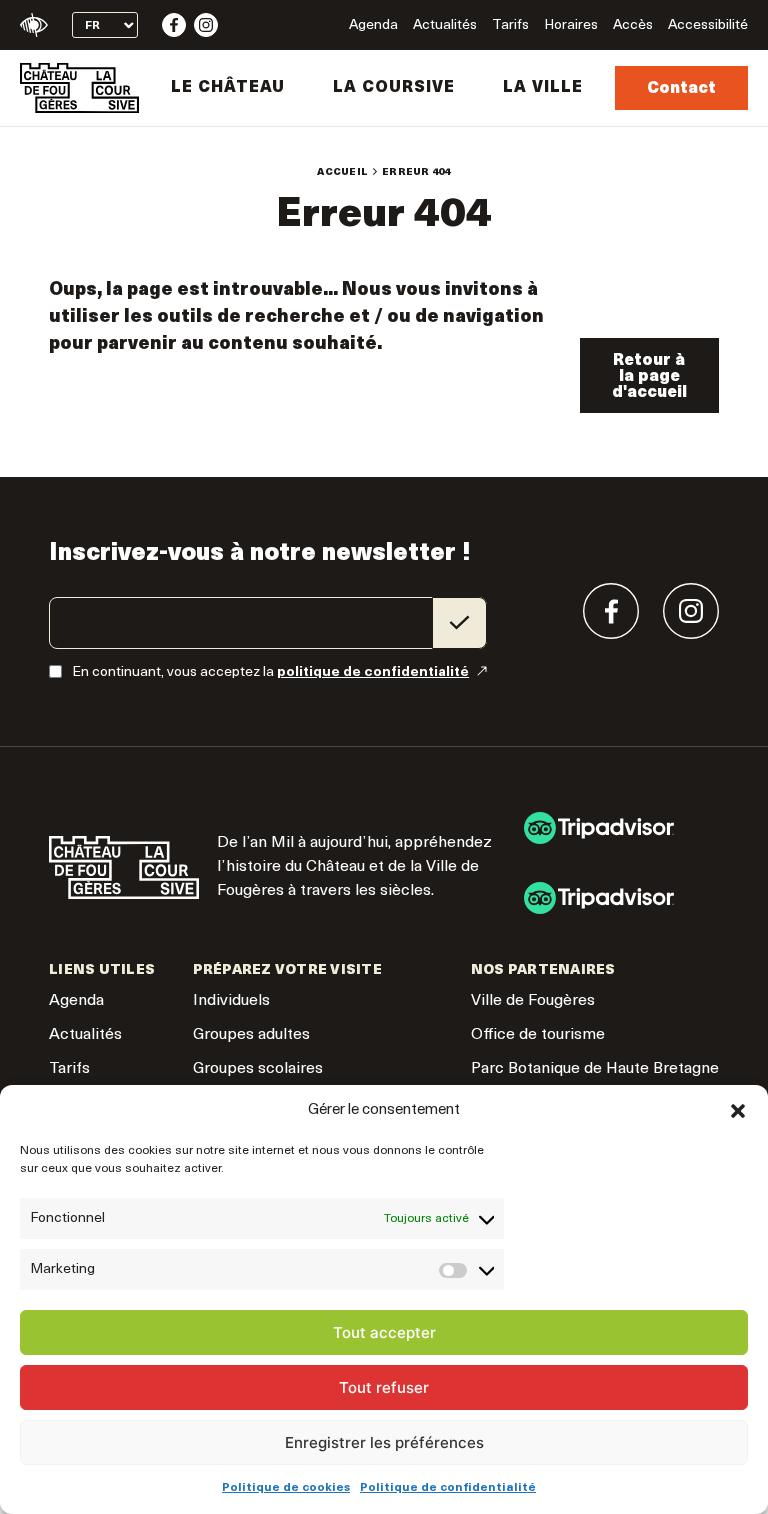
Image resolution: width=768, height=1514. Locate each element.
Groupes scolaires (258, 1069)
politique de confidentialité (373, 672)
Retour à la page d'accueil (649, 377)
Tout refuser (384, 1387)
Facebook (174, 25)
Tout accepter (384, 1332)
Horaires (571, 25)
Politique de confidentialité (448, 1488)
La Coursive (394, 88)
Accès (633, 25)
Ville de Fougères (533, 1001)
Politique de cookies (286, 1488)
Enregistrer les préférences (384, 1442)
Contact (681, 89)
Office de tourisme (538, 1035)
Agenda (373, 25)
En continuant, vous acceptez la (270, 672)
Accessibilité (708, 25)
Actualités (445, 25)
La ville (543, 88)
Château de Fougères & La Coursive (79, 88)
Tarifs (510, 25)
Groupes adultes (251, 1035)
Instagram (206, 25)
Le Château (228, 88)
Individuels (231, 1001)
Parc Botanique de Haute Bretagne (595, 1069)
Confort (34, 25)
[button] (738, 1111)
